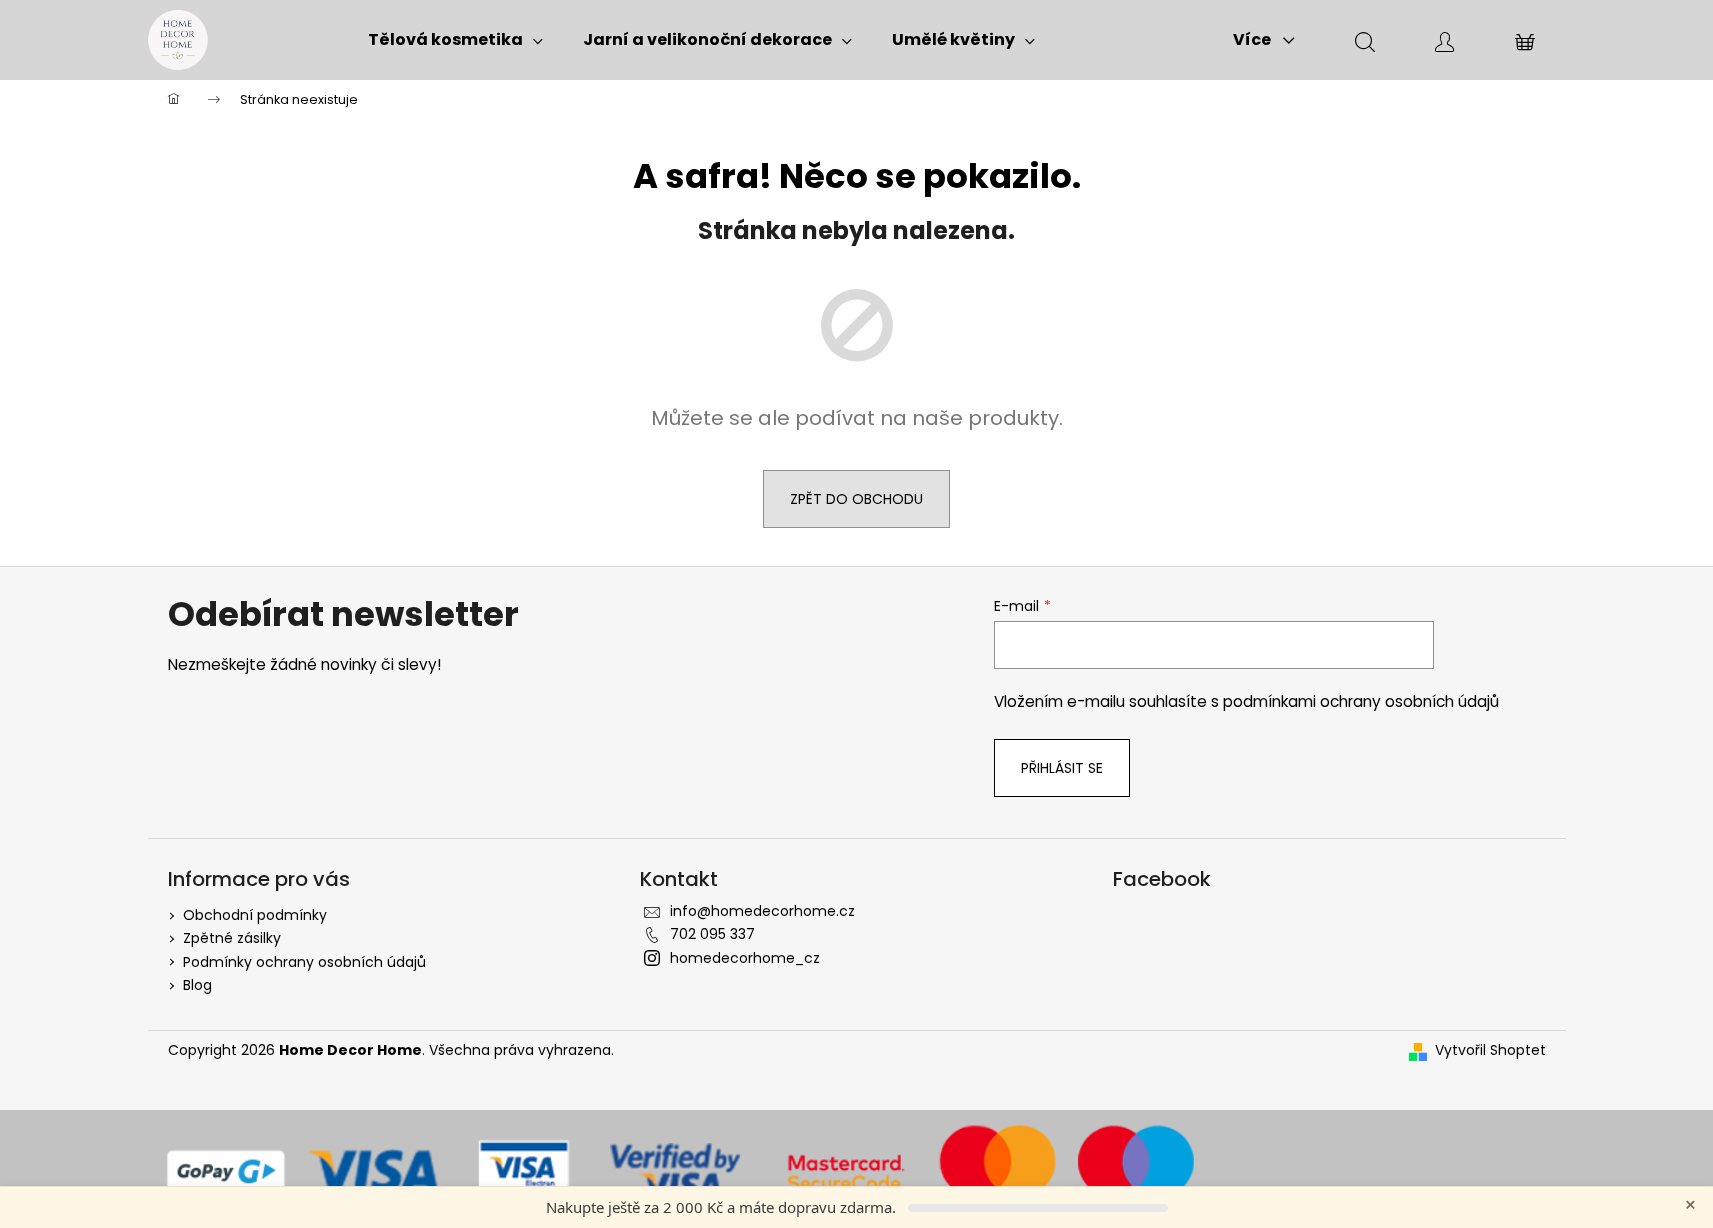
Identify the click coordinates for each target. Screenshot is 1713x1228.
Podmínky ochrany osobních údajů (304, 962)
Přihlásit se (1062, 768)
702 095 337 (712, 934)
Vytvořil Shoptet (1490, 1050)
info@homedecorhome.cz (762, 911)
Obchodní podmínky (255, 915)
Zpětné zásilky (232, 938)
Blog (197, 985)
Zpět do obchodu (856, 499)
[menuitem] (455, 40)
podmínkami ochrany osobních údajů (1361, 701)
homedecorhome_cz (745, 958)
